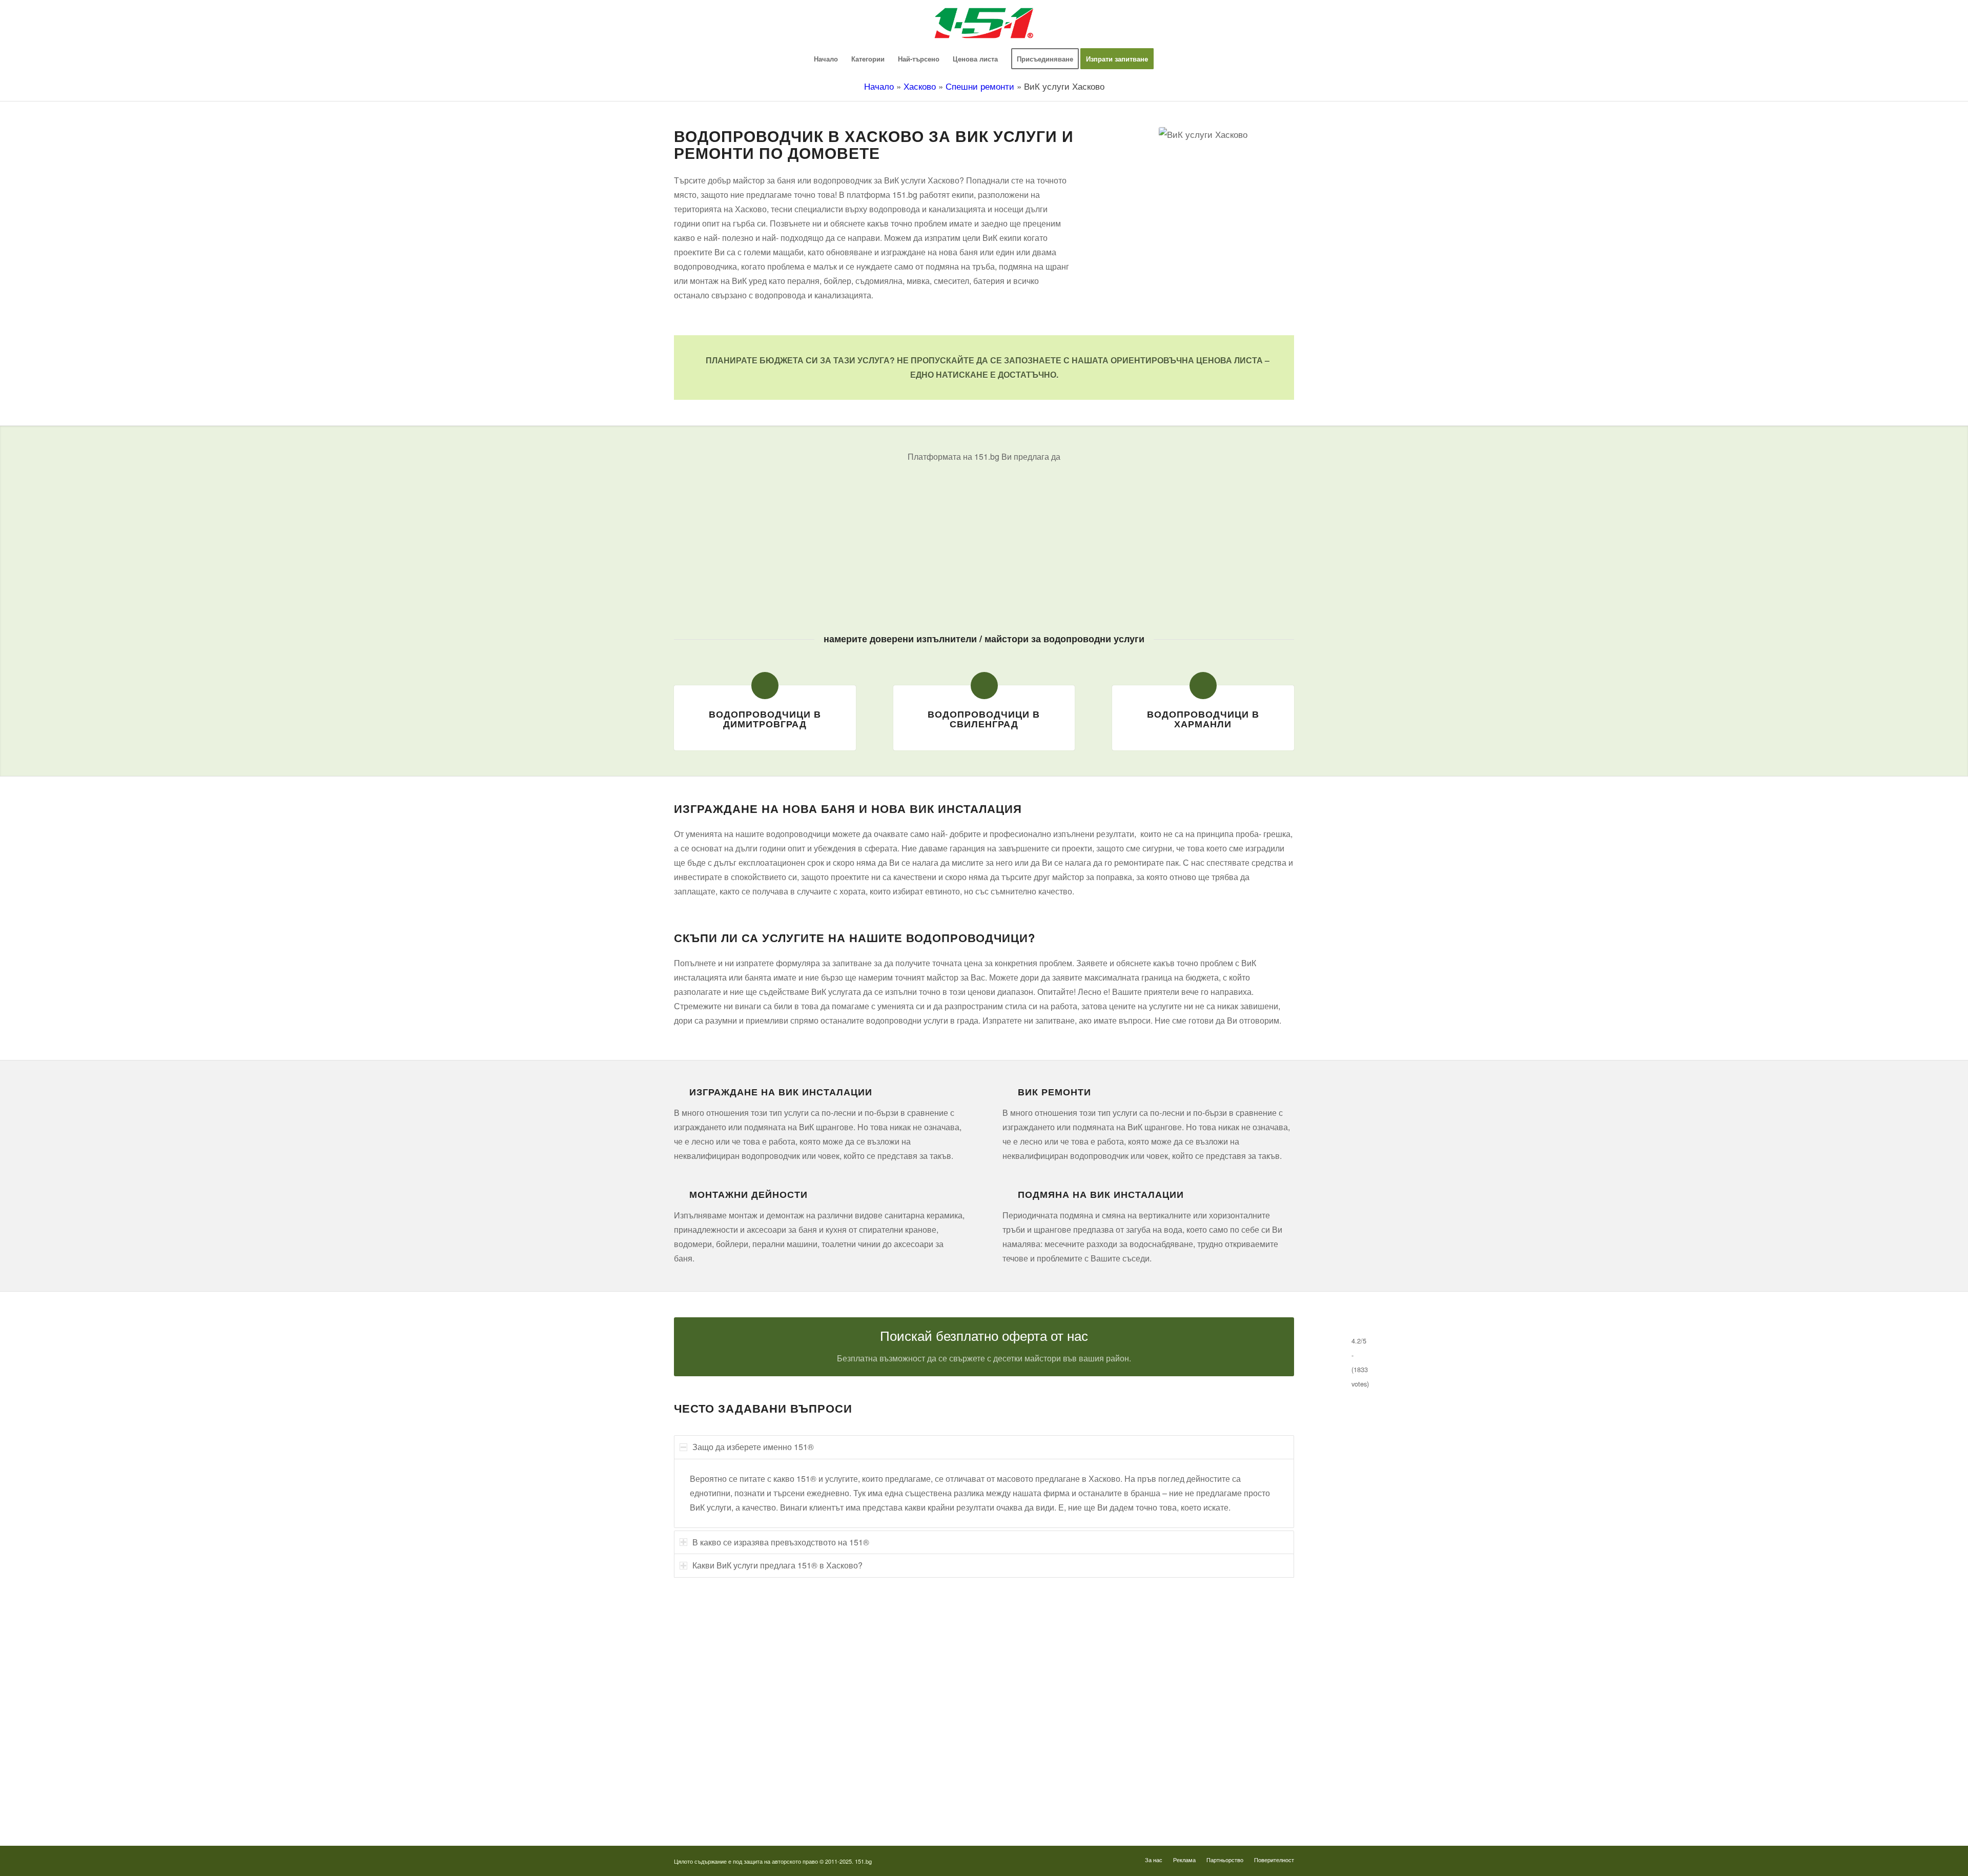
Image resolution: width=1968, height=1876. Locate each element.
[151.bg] (984, 23)
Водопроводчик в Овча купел (1048, 1730)
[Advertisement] (984, 540)
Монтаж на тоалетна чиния (716, 1711)
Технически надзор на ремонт (720, 1635)
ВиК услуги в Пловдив (709, 1768)
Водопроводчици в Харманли (1203, 719)
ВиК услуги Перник (704, 1749)
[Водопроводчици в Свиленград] (984, 686)
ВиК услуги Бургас (703, 1730)
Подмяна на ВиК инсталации (1101, 1194)
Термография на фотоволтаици (1051, 1787)
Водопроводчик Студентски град (1053, 1768)
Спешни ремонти (980, 86)
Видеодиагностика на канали (719, 1654)
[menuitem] (826, 59)
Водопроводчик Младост (1041, 1692)
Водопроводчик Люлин (1038, 1654)
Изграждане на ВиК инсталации (781, 1092)
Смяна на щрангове (704, 1692)
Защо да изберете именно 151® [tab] (753, 1447)
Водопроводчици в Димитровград (765, 719)
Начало (879, 86)
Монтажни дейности (749, 1194)
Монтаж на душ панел (708, 1673)
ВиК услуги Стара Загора (713, 1787)
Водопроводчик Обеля (1038, 1673)
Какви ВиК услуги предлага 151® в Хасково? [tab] (777, 1565)
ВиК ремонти (1054, 1092)
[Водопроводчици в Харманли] (1203, 686)
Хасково (920, 86)
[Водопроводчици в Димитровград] (765, 686)
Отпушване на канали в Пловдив (1054, 1806)
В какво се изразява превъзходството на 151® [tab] (781, 1542)
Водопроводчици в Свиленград (984, 719)
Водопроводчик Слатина (1041, 1749)
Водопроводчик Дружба (1039, 1635)
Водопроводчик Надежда (1042, 1711)
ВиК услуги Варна (702, 1806)
